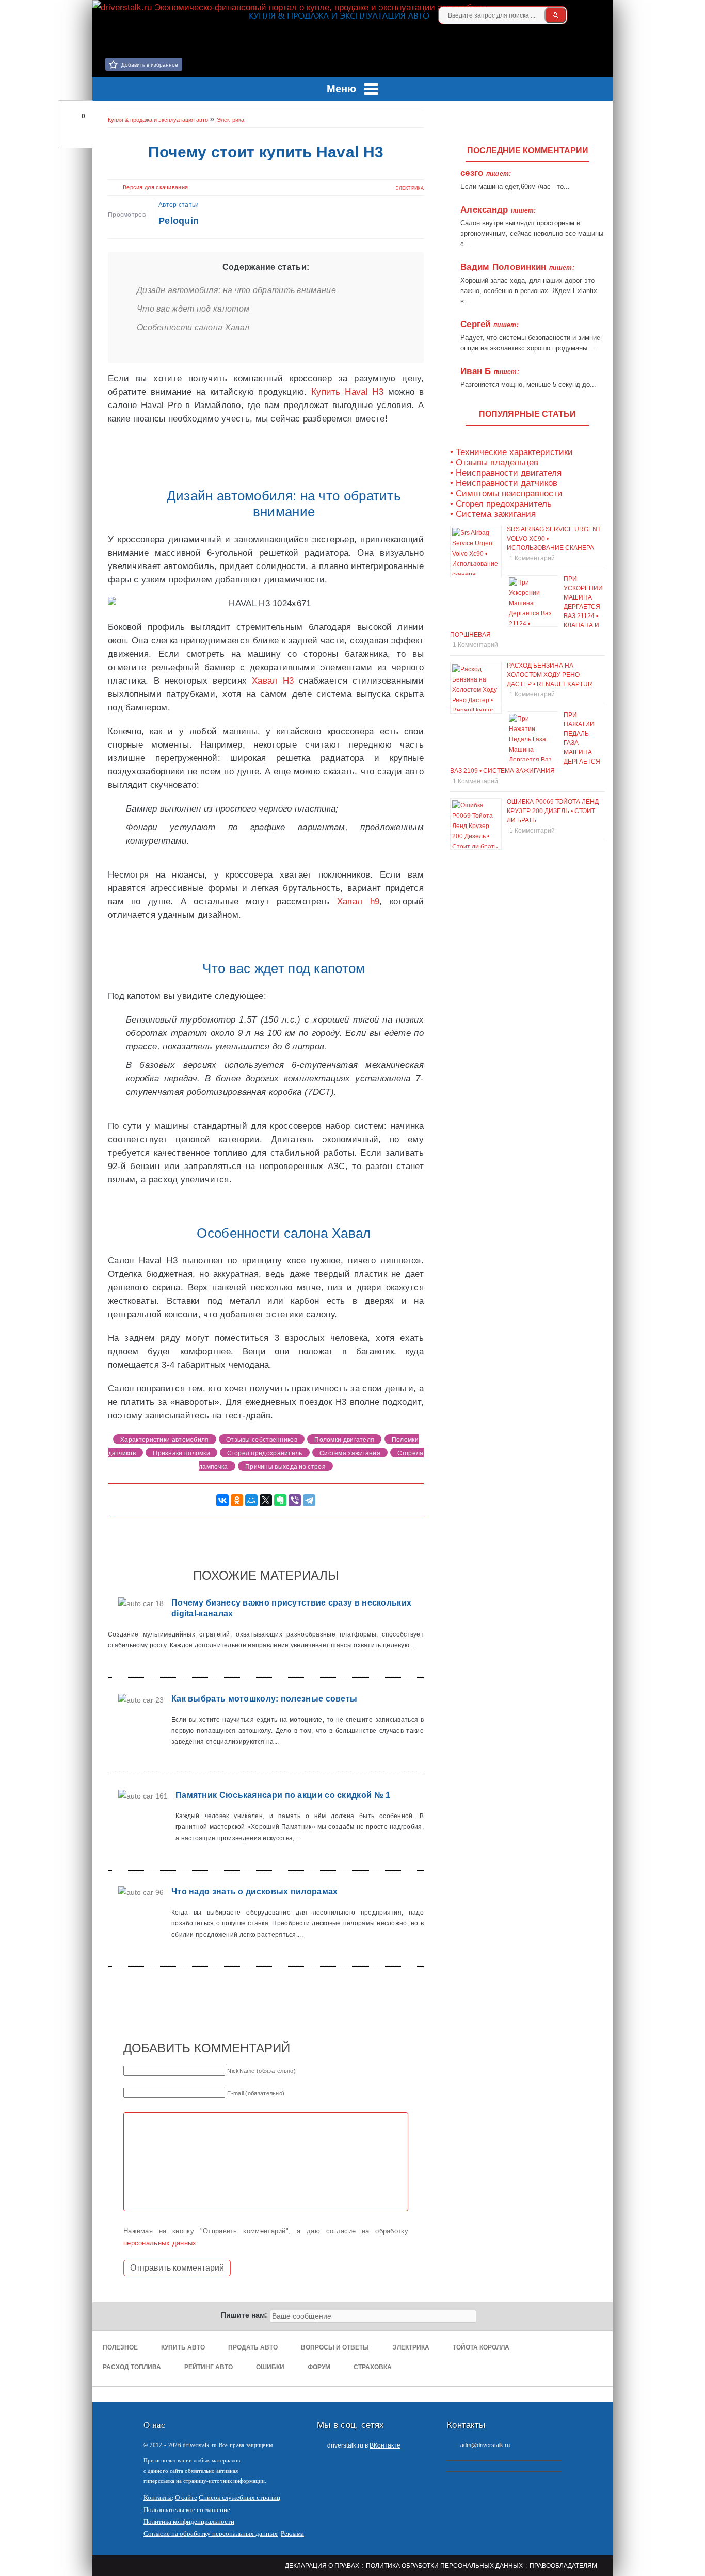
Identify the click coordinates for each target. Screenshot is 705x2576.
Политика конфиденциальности (189, 2522)
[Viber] (295, 1500)
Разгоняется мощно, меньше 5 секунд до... (528, 385)
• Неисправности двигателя (506, 473)
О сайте (186, 2497)
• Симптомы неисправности (506, 493)
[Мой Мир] (251, 1500)
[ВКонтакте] (600, 15)
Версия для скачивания (155, 187)
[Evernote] (280, 1500)
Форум (319, 2367)
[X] (266, 1500)
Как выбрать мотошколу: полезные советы (264, 1699)
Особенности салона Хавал (193, 327)
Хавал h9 (358, 902)
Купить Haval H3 (347, 392)
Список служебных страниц (239, 2497)
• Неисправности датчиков (504, 483)
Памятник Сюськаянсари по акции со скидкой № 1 (283, 1795)
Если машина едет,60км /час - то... (515, 187)
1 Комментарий (532, 558)
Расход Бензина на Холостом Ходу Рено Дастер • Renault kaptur (550, 675)
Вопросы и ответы (335, 2347)
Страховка (373, 2367)
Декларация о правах (322, 2566)
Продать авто (253, 2347)
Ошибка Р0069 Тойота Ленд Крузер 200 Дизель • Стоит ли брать (553, 811)
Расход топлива (132, 2367)
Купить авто (183, 2347)
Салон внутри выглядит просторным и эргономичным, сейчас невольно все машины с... (532, 233)
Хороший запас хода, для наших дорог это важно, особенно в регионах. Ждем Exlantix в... (529, 291)
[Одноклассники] (237, 1500)
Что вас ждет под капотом (193, 309)
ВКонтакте (385, 2445)
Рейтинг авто (209, 2367)
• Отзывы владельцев (494, 463)
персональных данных (160, 2243)
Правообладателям (563, 2566)
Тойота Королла (481, 2347)
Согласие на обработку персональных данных (211, 2533)
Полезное (120, 2347)
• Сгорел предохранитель (501, 504)
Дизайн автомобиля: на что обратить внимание (236, 290)
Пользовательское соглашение (187, 2510)
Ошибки (270, 2367)
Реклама (292, 2533)
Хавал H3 (273, 681)
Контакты (158, 2497)
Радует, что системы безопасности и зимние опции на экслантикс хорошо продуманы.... (530, 343)
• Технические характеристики (511, 452)
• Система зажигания (493, 514)
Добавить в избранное (150, 65)
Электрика (410, 188)
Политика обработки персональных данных (444, 2566)
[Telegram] (309, 1500)
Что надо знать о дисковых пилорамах (255, 1892)
